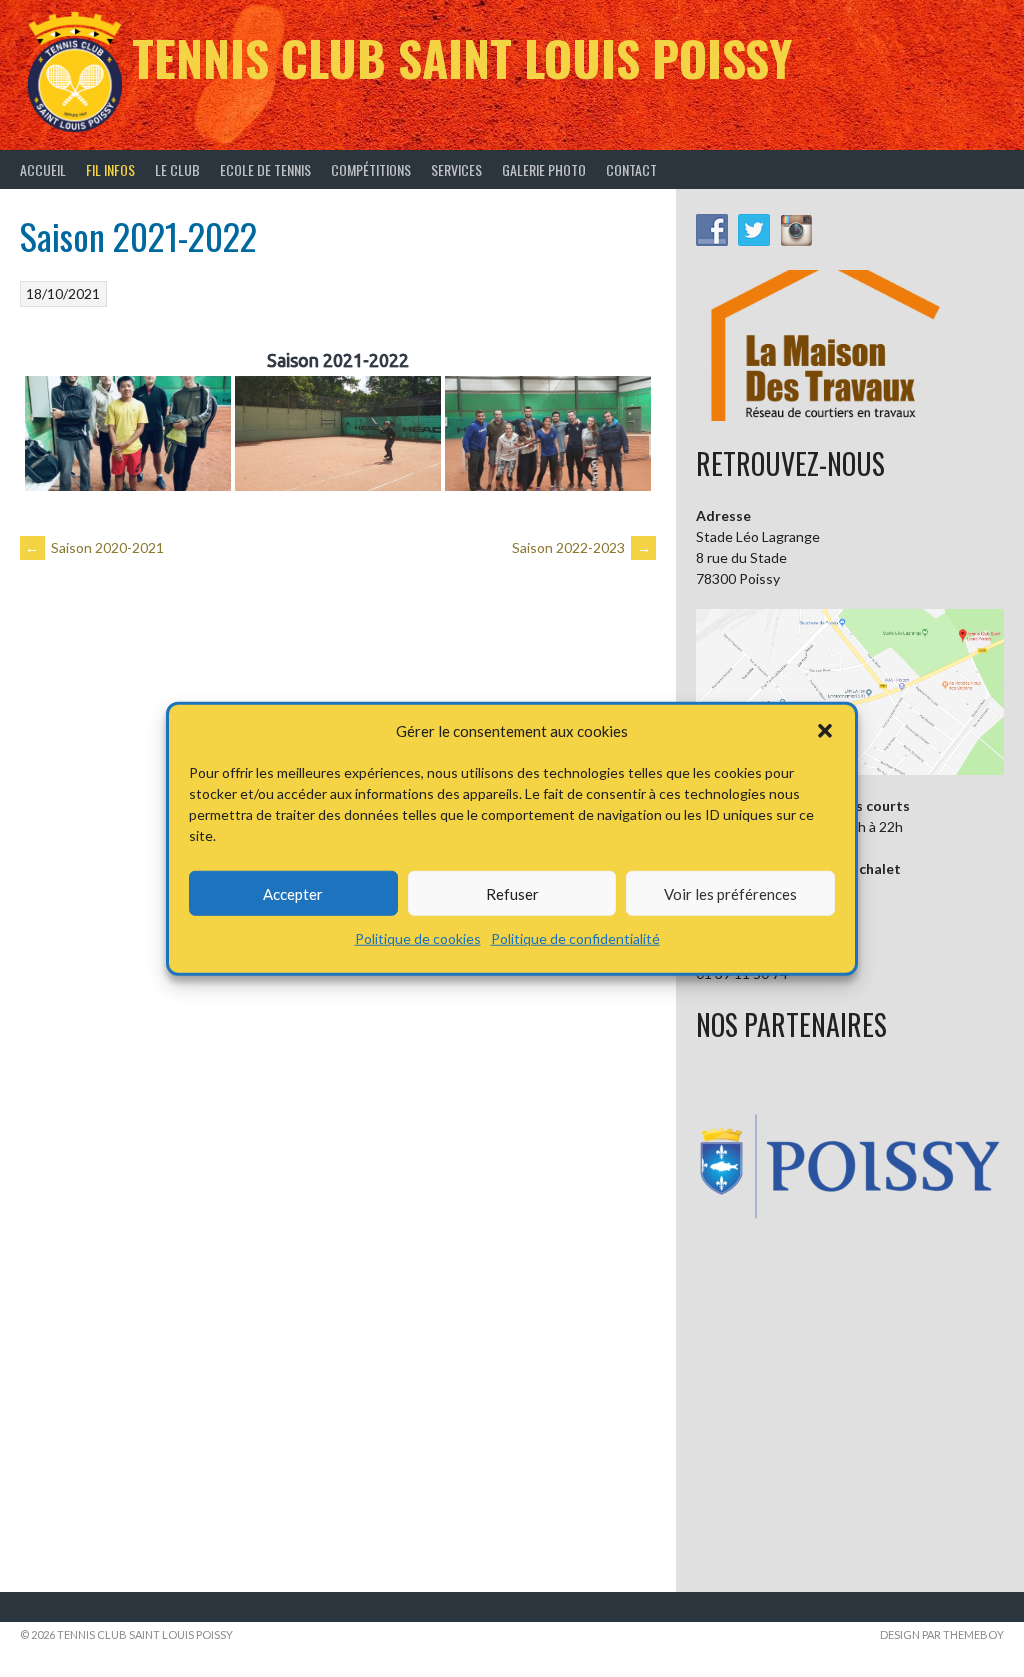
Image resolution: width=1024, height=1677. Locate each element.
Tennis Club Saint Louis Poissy (462, 57)
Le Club (177, 169)
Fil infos (110, 169)
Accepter (293, 893)
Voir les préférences (730, 893)
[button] (825, 731)
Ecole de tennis (265, 169)
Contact (631, 169)
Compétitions (371, 169)
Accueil (43, 169)
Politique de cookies (418, 938)
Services (456, 169)
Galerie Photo (544, 169)
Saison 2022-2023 (581, 547)
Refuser (512, 893)
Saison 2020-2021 (94, 547)
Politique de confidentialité (575, 938)
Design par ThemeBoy (942, 1634)
